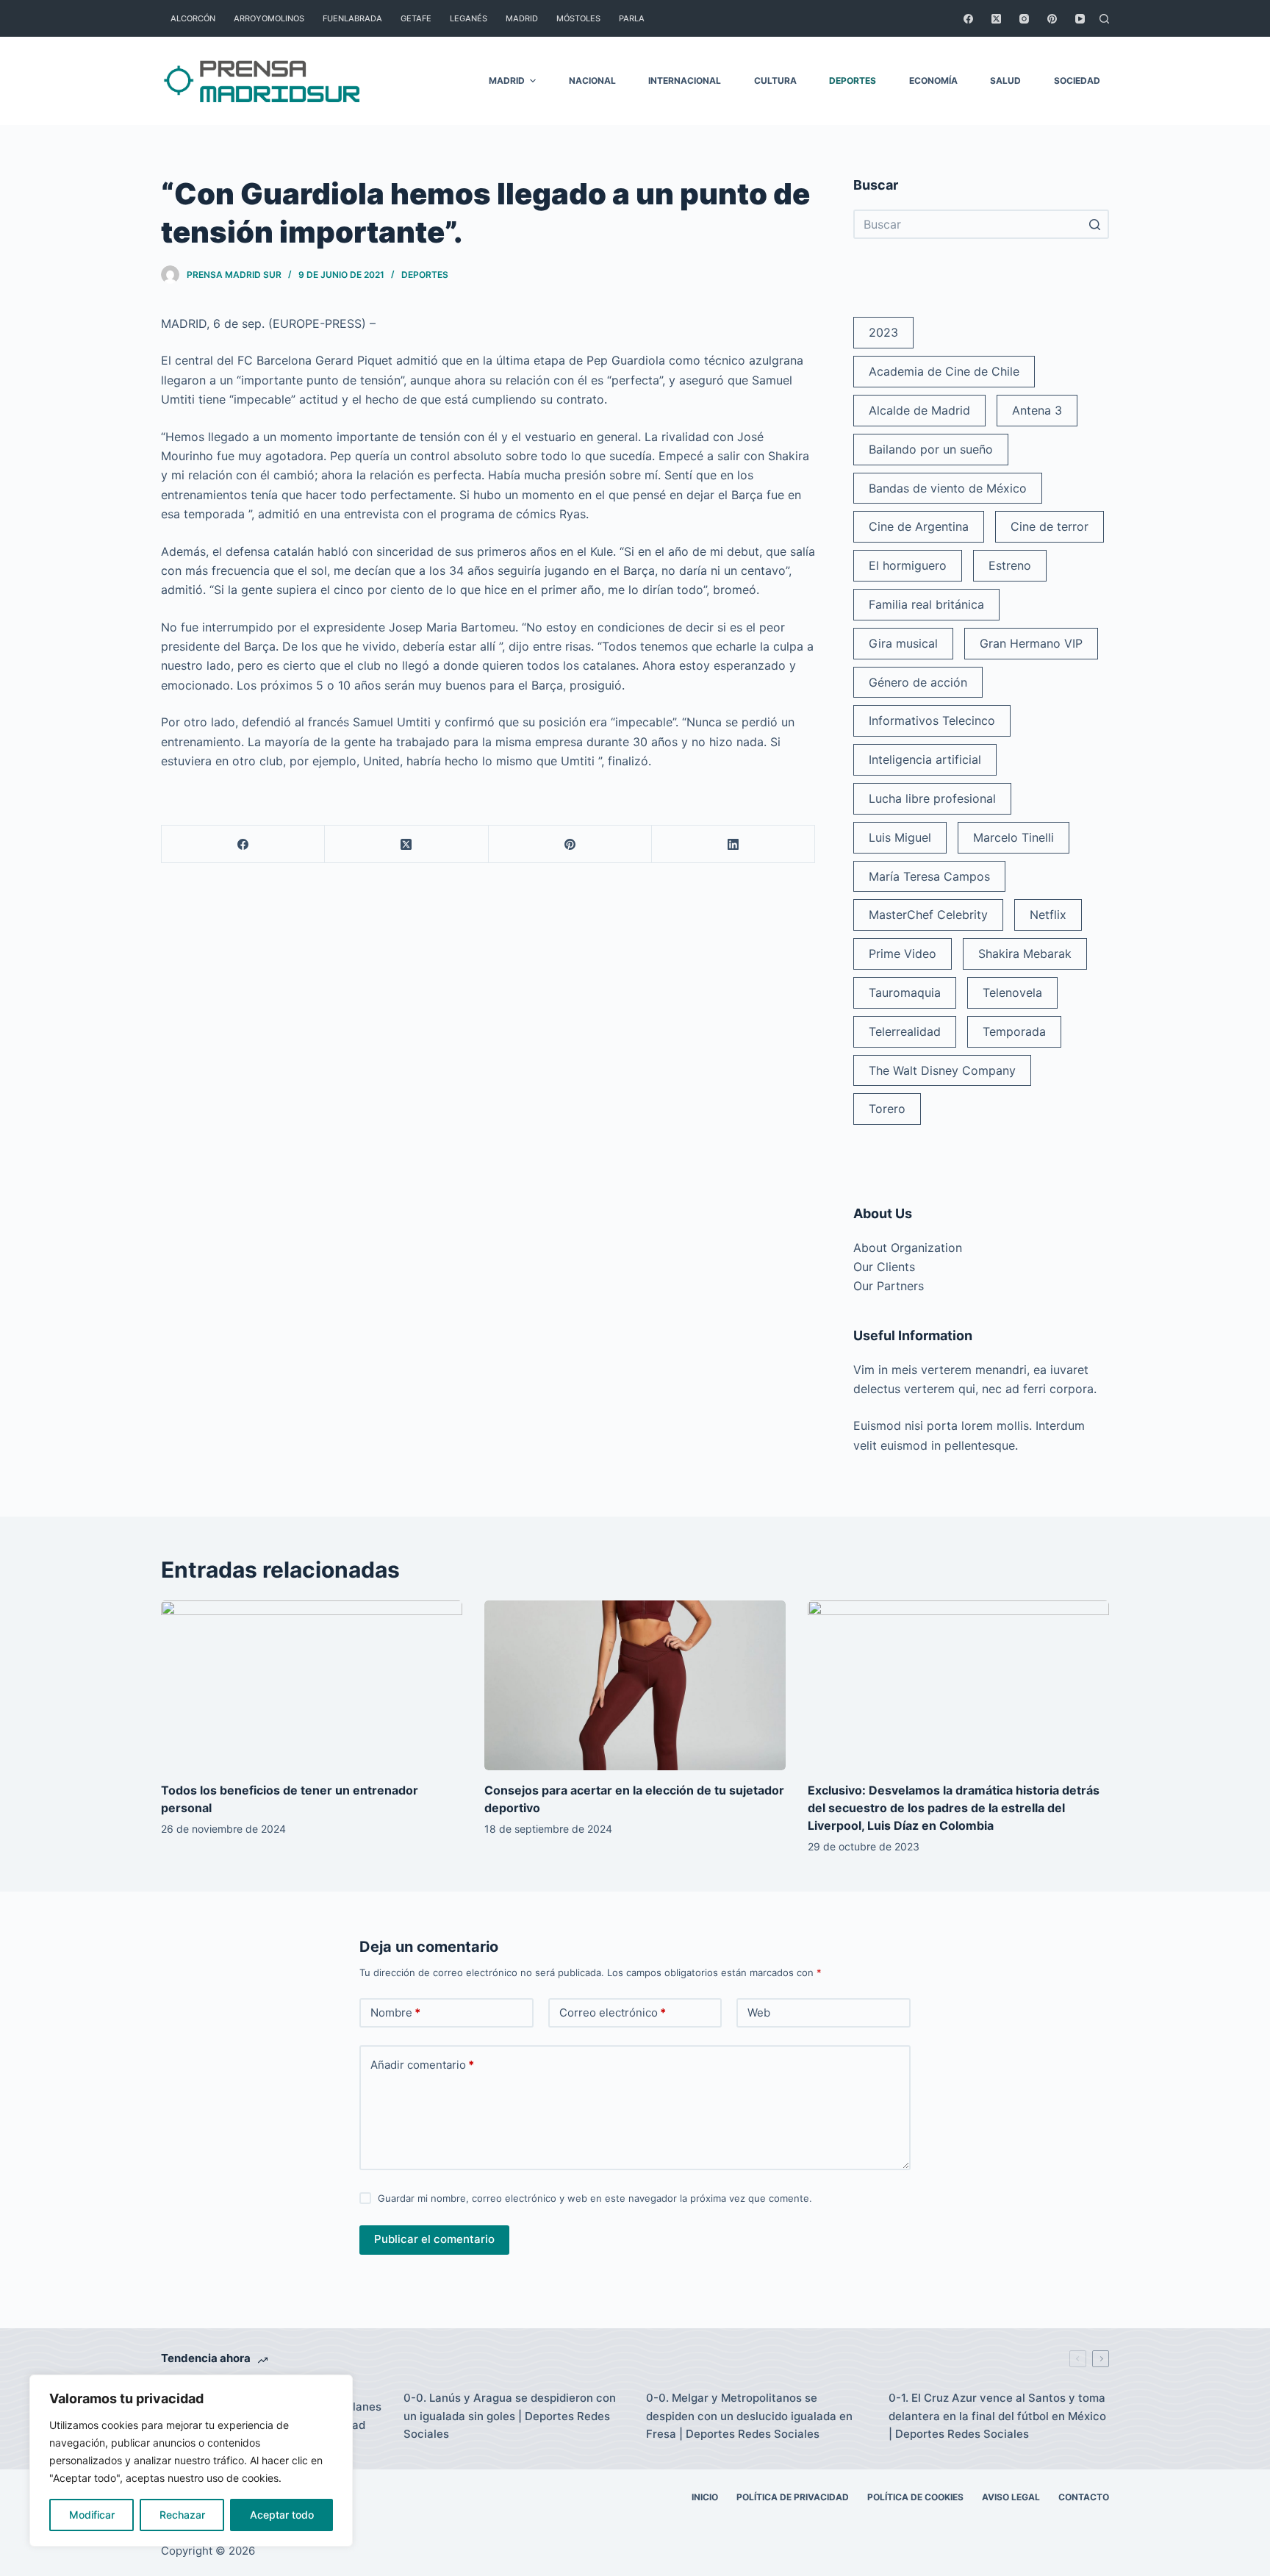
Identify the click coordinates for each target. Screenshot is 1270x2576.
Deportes (425, 275)
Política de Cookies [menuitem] (915, 2497)
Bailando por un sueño (931, 449)
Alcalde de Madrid (919, 410)
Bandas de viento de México (948, 488)
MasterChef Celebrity (928, 915)
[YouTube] (1080, 19)
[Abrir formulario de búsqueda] (1104, 19)
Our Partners (889, 1286)
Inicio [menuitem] (705, 2497)
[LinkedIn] (733, 844)
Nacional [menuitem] (592, 80)
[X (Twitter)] (996, 19)
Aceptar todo (282, 2515)
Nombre (395, 2012)
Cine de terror (1050, 526)
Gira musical (903, 643)
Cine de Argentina (919, 526)
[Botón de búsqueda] (1094, 224)
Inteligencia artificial (925, 759)
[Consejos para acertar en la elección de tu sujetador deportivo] (635, 1685)
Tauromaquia (905, 992)
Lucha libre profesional (932, 798)
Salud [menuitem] (1005, 80)
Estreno (1010, 565)
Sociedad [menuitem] (1077, 80)
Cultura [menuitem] (775, 80)
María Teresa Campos (929, 876)
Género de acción (918, 682)
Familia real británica (926, 604)
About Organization (908, 1248)
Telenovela (1012, 992)
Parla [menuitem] (632, 18)
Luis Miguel (900, 837)
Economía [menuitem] (933, 80)
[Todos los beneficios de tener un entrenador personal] (312, 1685)
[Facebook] (968, 19)
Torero (887, 1109)
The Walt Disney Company (942, 1070)
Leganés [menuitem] (469, 18)
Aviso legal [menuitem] (1011, 2497)
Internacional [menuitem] (685, 80)
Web (759, 2012)
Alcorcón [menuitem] (193, 18)
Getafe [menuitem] (416, 18)
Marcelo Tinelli (1014, 837)
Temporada (1014, 1031)
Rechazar (182, 2515)
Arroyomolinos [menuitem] (269, 18)
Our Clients (884, 1267)
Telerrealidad (905, 1031)
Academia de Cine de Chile (944, 371)
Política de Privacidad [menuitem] (793, 2497)
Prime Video (903, 954)
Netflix (1048, 915)
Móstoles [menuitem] (578, 18)
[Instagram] (1024, 19)
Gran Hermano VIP (1031, 643)
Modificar (92, 2515)
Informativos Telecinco (932, 720)
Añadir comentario (422, 2065)
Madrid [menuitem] (522, 18)
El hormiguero (908, 565)
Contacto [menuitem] (1084, 2497)
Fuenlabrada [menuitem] (352, 18)
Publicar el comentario (434, 2239)
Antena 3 (1037, 410)
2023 (883, 332)
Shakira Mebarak (1025, 954)
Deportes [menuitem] (853, 80)
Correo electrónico (613, 2012)
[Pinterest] (1052, 19)
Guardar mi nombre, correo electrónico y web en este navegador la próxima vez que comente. (595, 2198)
